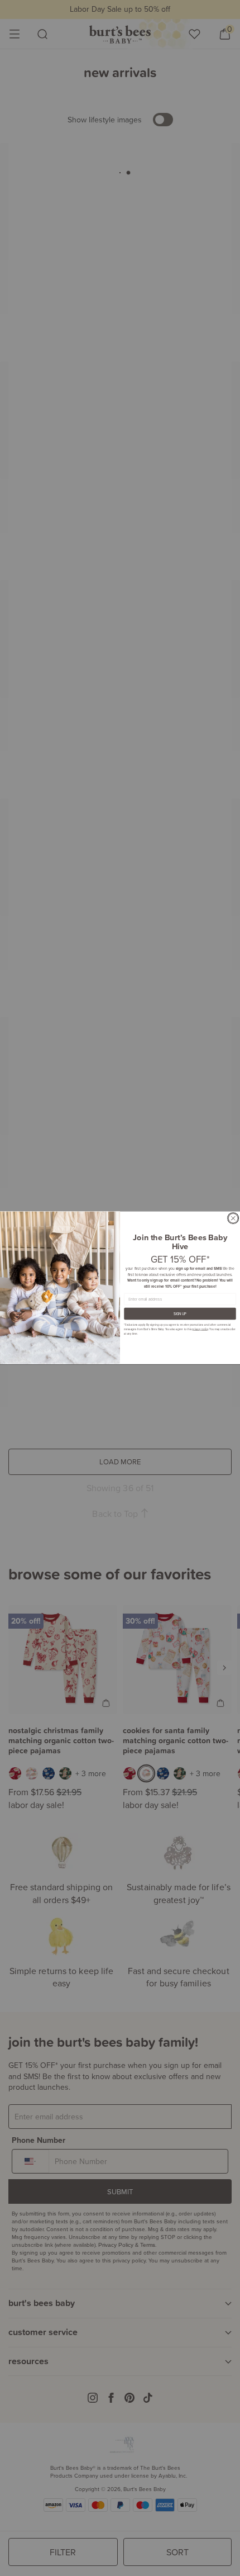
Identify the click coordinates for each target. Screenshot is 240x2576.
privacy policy (200, 1329)
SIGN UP (180, 1314)
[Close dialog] (233, 1219)
